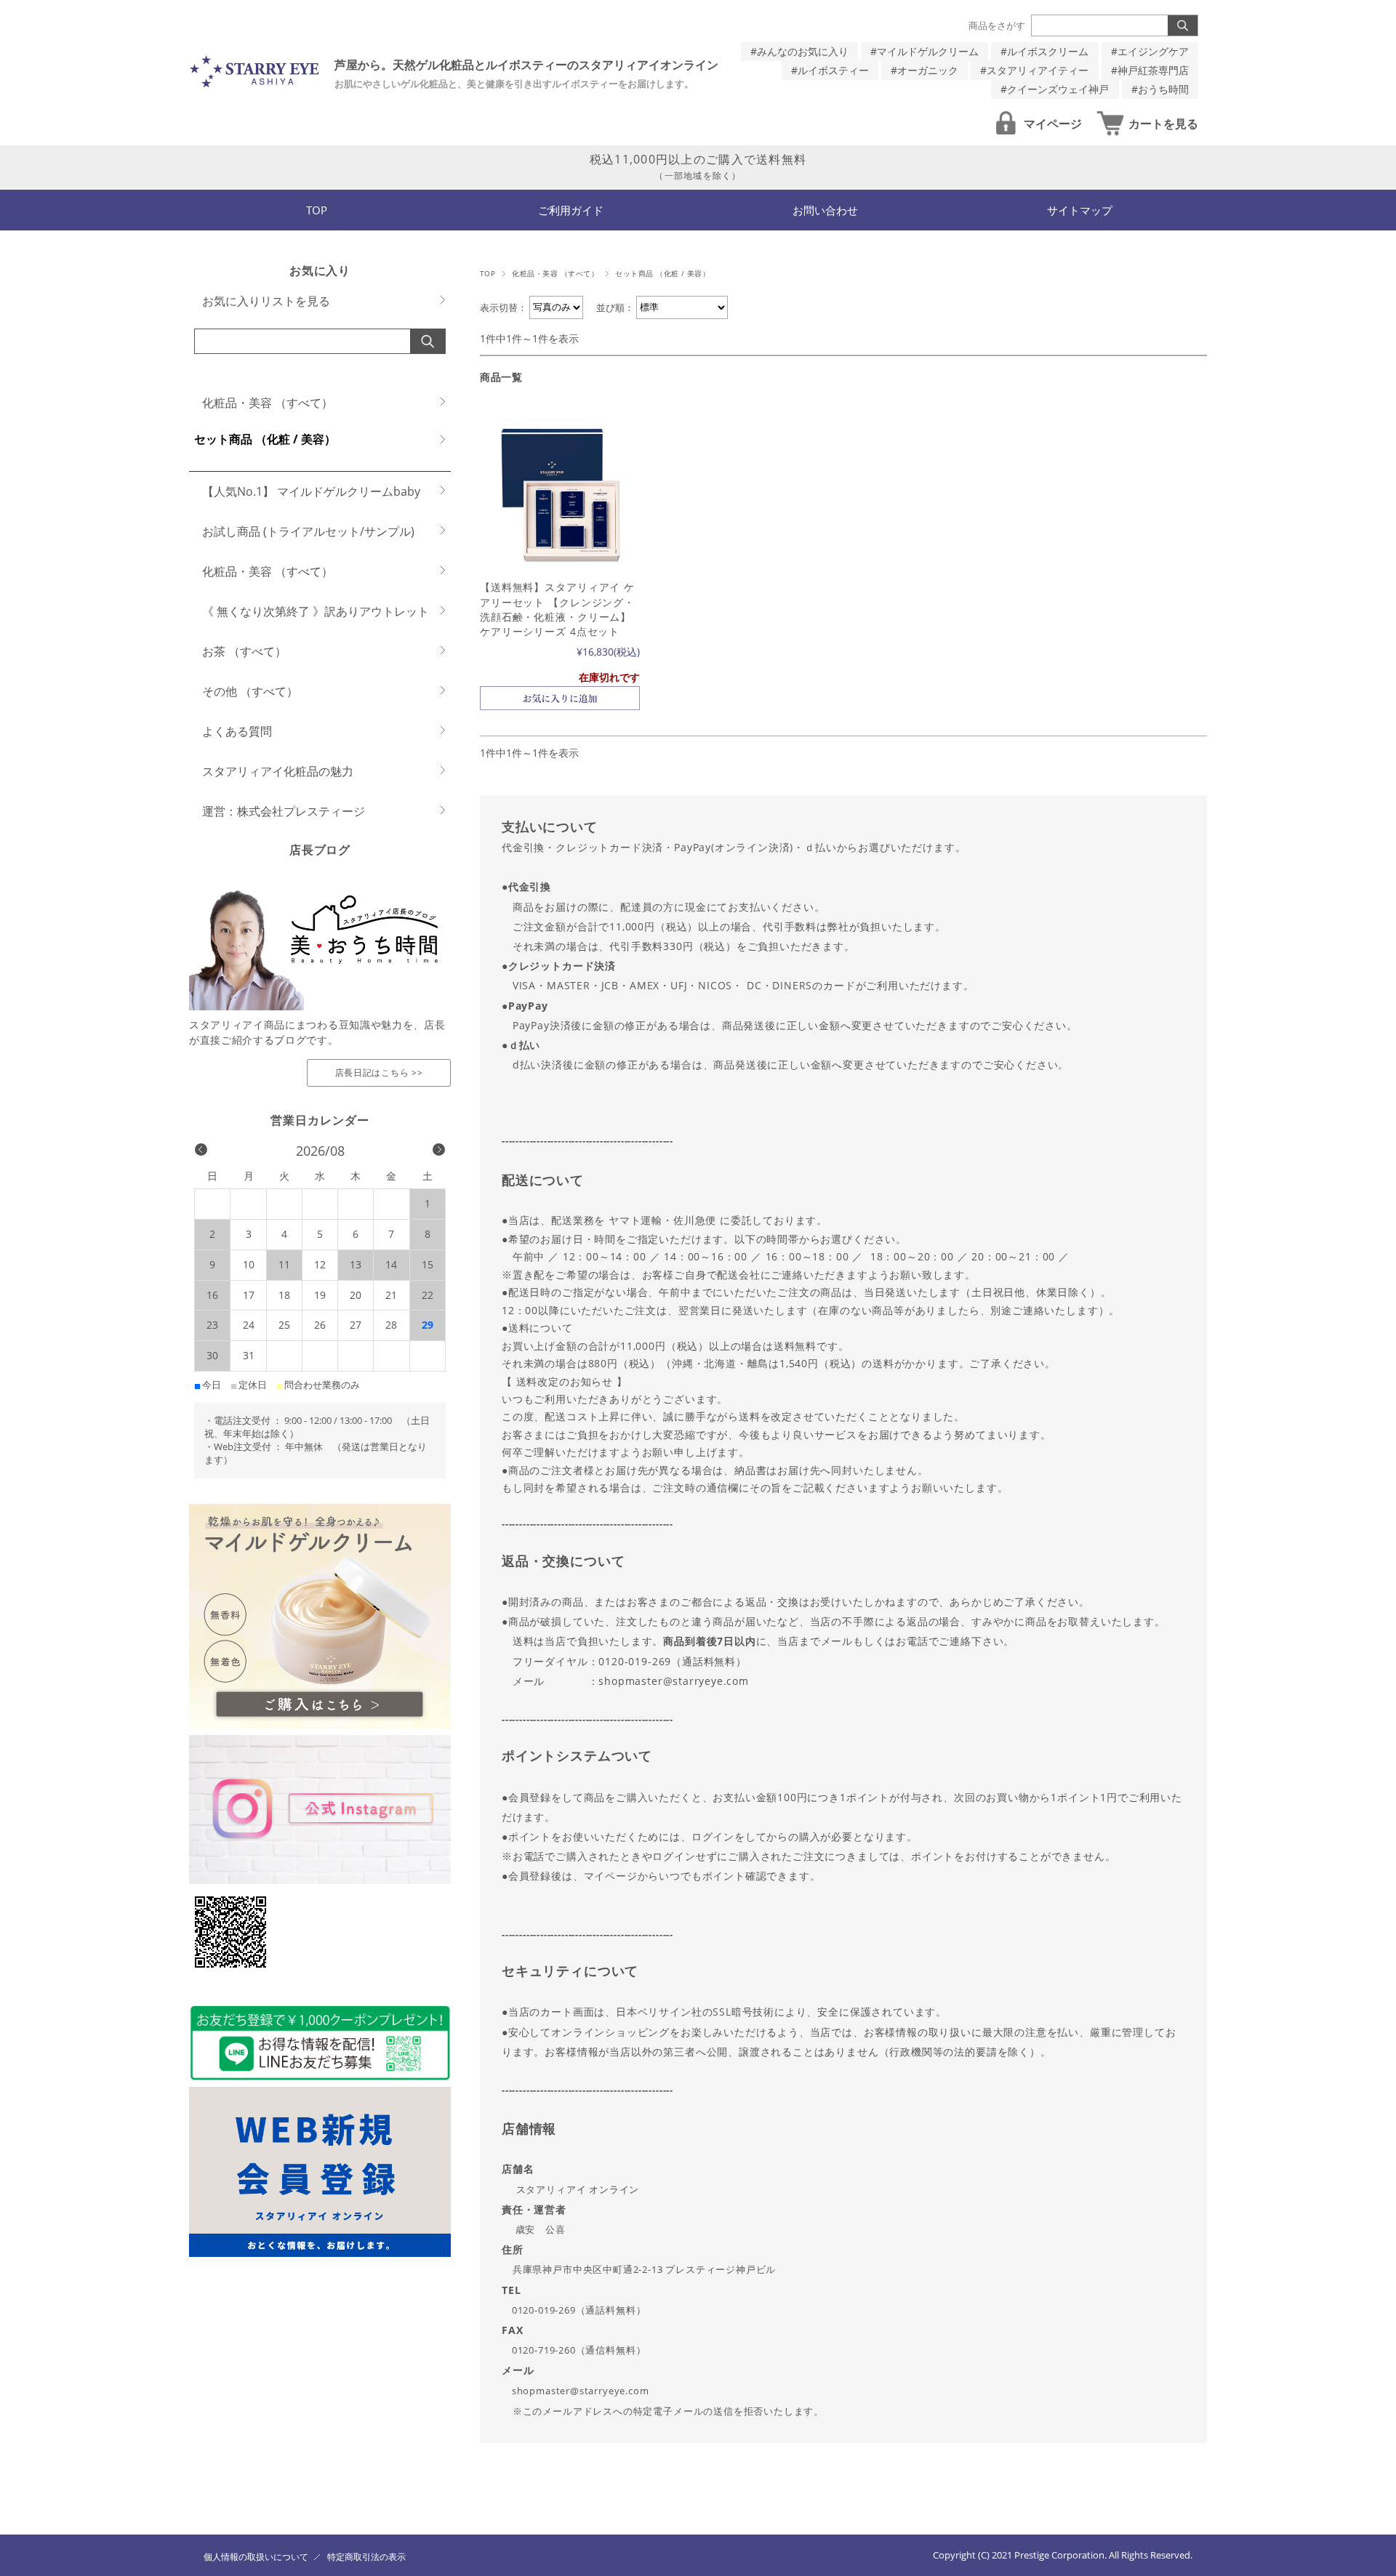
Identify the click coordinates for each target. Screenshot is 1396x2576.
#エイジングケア (1150, 51)
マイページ (1053, 124)
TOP (317, 210)
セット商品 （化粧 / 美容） (265, 439)
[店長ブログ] (320, 1006)
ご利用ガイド (571, 210)
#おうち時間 (1160, 89)
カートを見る (1163, 124)
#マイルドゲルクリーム (924, 51)
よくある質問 (237, 731)
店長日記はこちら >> (379, 1072)
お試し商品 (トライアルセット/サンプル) (308, 531)
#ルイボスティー (830, 70)
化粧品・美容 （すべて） (555, 274)
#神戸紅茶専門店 (1150, 70)
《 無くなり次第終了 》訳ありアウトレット (316, 611)
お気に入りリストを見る (266, 301)
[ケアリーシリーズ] (560, 493)
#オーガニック (924, 70)
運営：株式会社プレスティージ (284, 811)
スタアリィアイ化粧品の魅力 (278, 771)
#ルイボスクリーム (1044, 51)
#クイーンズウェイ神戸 (1055, 89)
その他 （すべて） (250, 691)
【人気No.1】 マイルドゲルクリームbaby (311, 491)
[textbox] (843, 1619)
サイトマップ (1080, 210)
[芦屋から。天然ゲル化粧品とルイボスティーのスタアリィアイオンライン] (254, 85)
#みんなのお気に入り (799, 51)
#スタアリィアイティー (1034, 70)
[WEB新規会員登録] (320, 2253)
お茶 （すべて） (244, 651)
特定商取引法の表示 (366, 2557)
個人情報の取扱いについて (256, 2557)
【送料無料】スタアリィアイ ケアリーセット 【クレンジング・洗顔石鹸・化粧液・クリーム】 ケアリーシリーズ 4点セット (557, 609)
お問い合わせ (825, 210)
